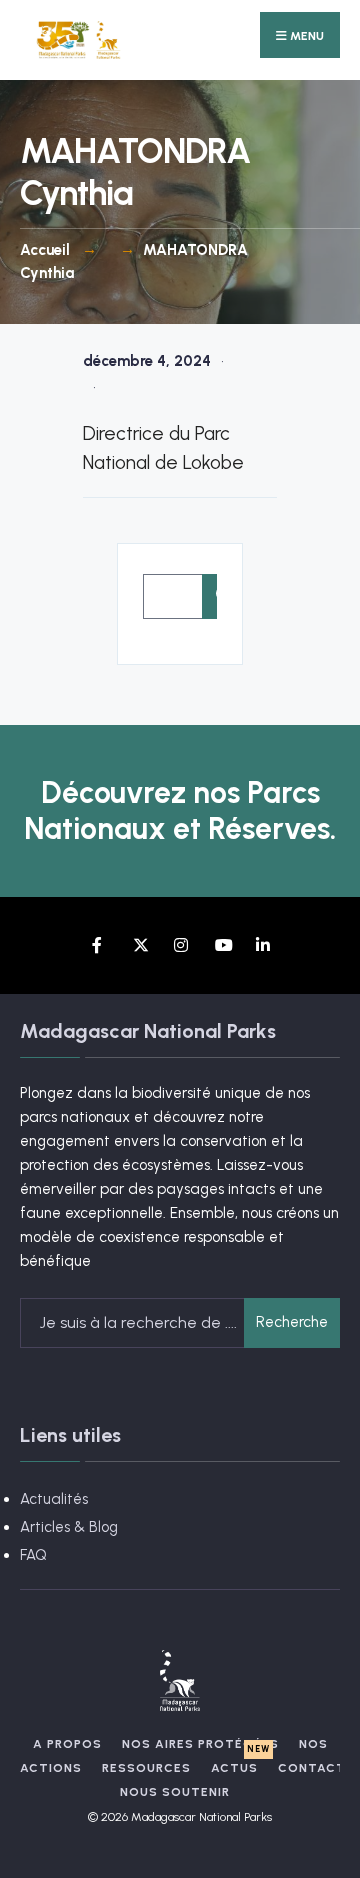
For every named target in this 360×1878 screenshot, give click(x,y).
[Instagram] (180, 945)
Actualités (54, 1499)
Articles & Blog (69, 1527)
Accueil (45, 250)
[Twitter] (139, 945)
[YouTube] (221, 945)
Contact (312, 1768)
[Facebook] (98, 945)
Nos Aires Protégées (200, 1744)
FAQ (33, 1555)
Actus (234, 1768)
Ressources (146, 1768)
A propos (67, 1744)
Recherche (292, 1322)
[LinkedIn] (262, 945)
